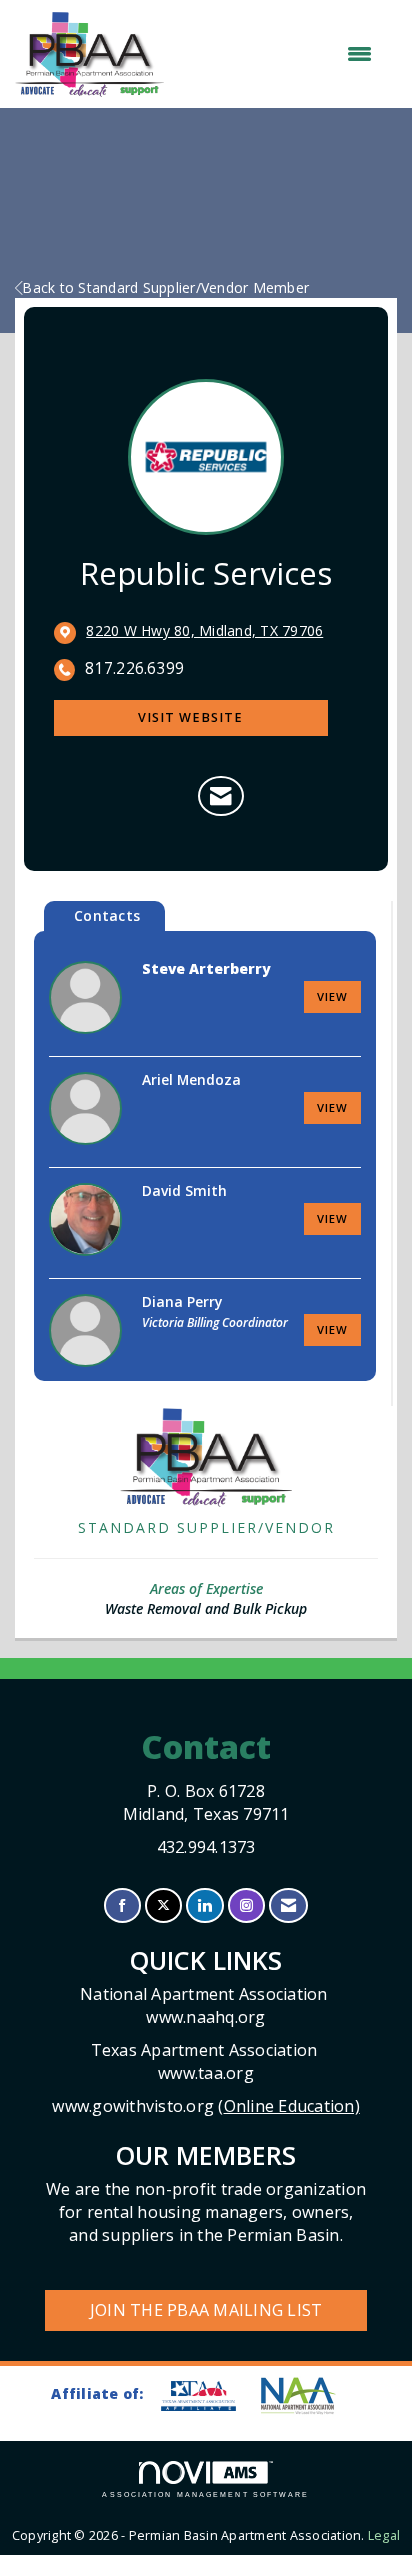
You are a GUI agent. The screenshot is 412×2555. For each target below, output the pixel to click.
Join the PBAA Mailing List (206, 2310)
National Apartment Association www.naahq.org (206, 2005)
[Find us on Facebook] (122, 1905)
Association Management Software (205, 2494)
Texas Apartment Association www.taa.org (206, 2061)
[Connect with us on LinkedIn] (204, 1905)
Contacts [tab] (107, 915)
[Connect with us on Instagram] (246, 1905)
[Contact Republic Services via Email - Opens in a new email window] (220, 796)
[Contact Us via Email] (288, 1905)
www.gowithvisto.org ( (206, 2106)
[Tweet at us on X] (163, 1905)
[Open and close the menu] (278, 54)
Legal (384, 2535)
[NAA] (308, 2395)
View (332, 996)
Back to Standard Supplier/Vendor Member (165, 287)
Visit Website (190, 717)
